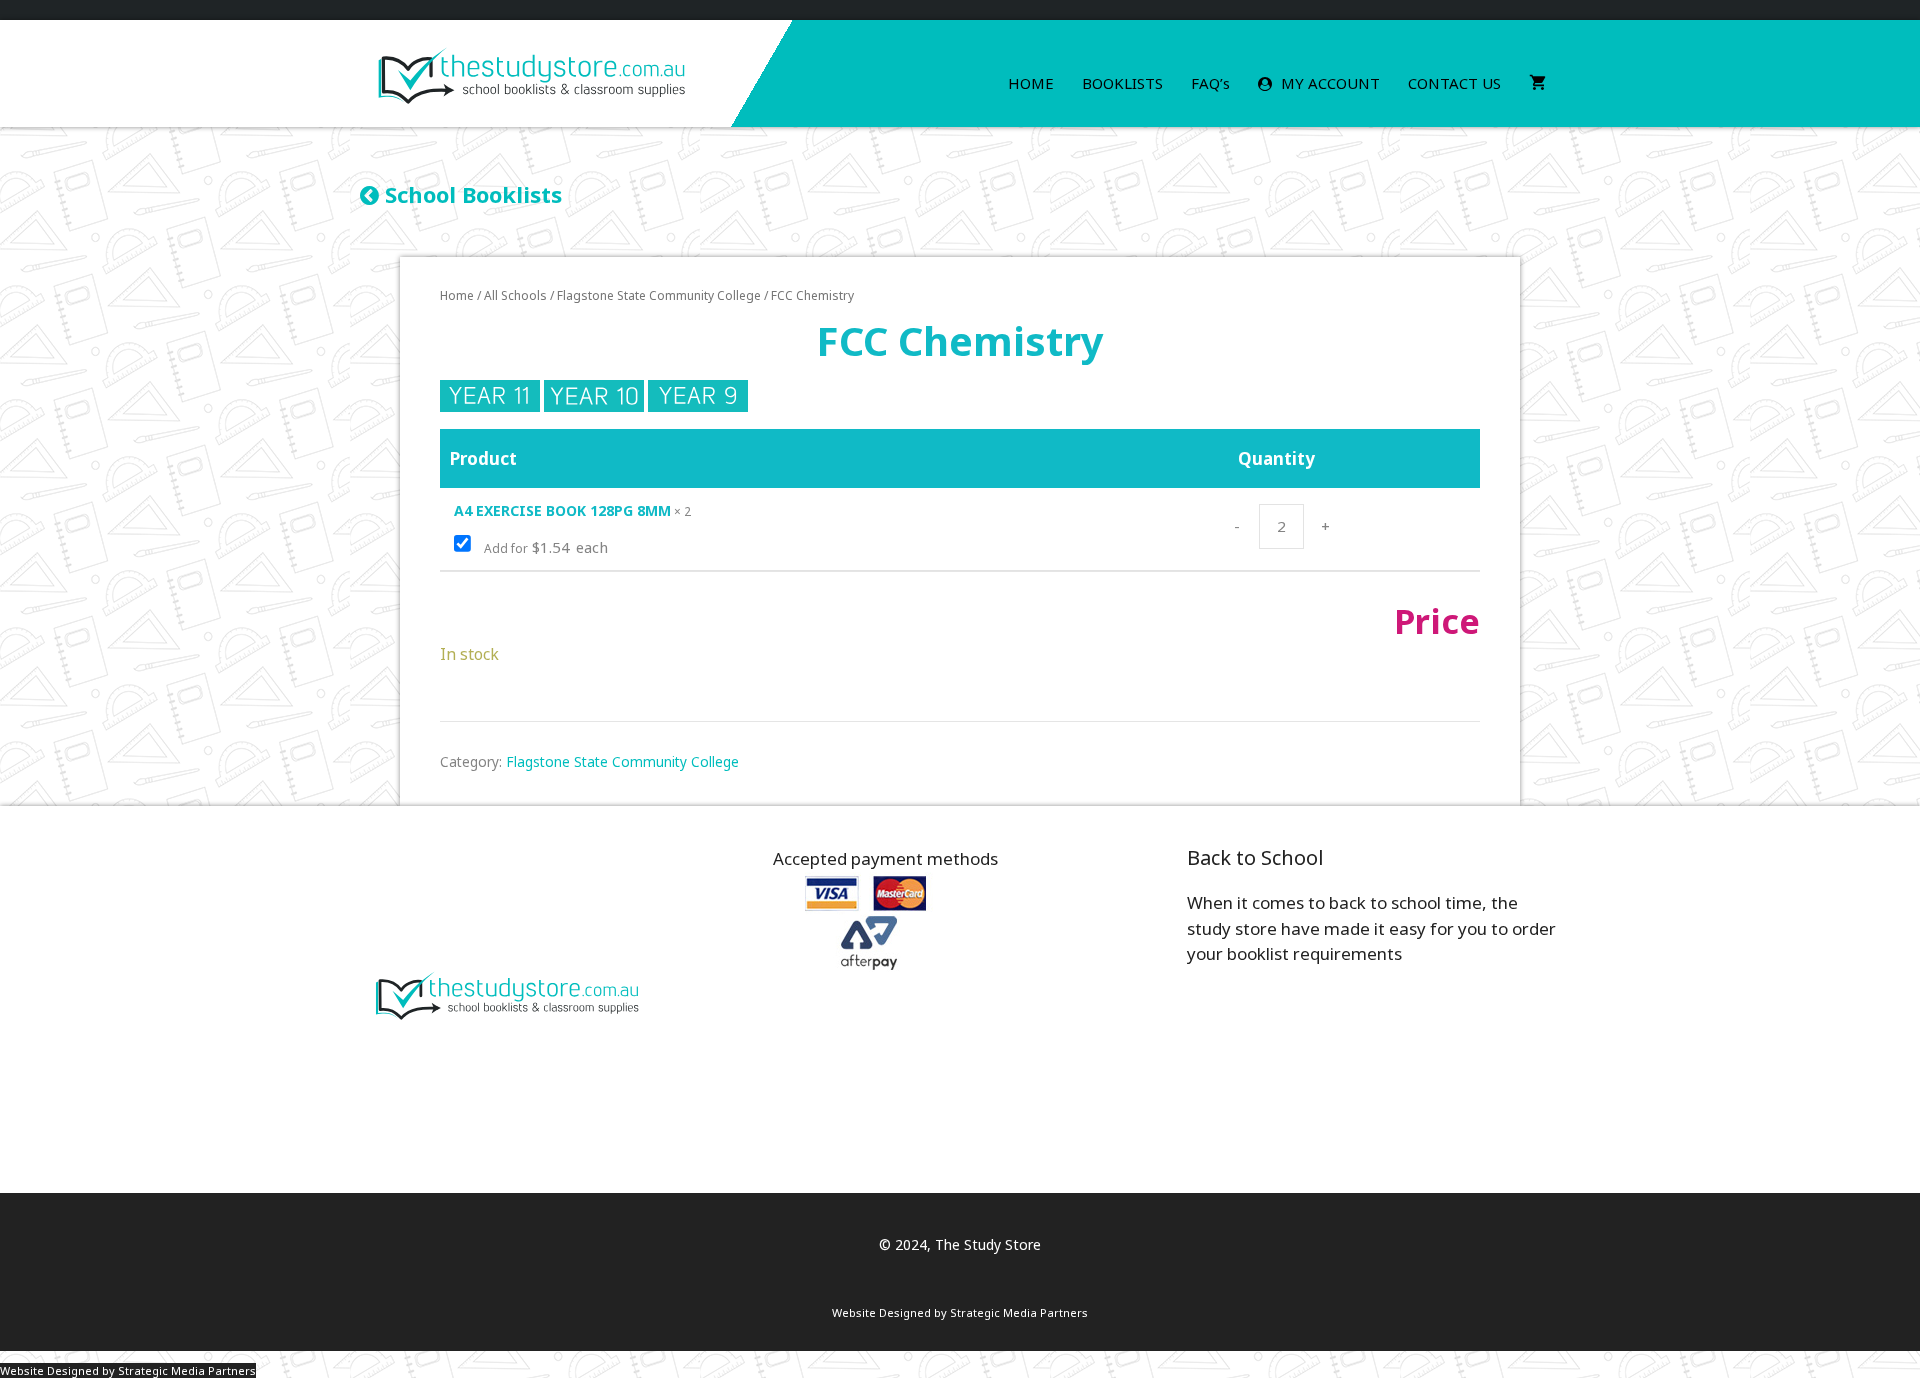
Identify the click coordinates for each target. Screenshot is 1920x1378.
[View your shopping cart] (1537, 83)
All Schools (515, 295)
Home (1031, 83)
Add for (544, 548)
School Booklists (470, 194)
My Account (1328, 83)
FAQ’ (1210, 83)
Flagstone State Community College (659, 295)
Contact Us (1454, 83)
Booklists (1122, 83)
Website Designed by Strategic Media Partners (960, 1312)
